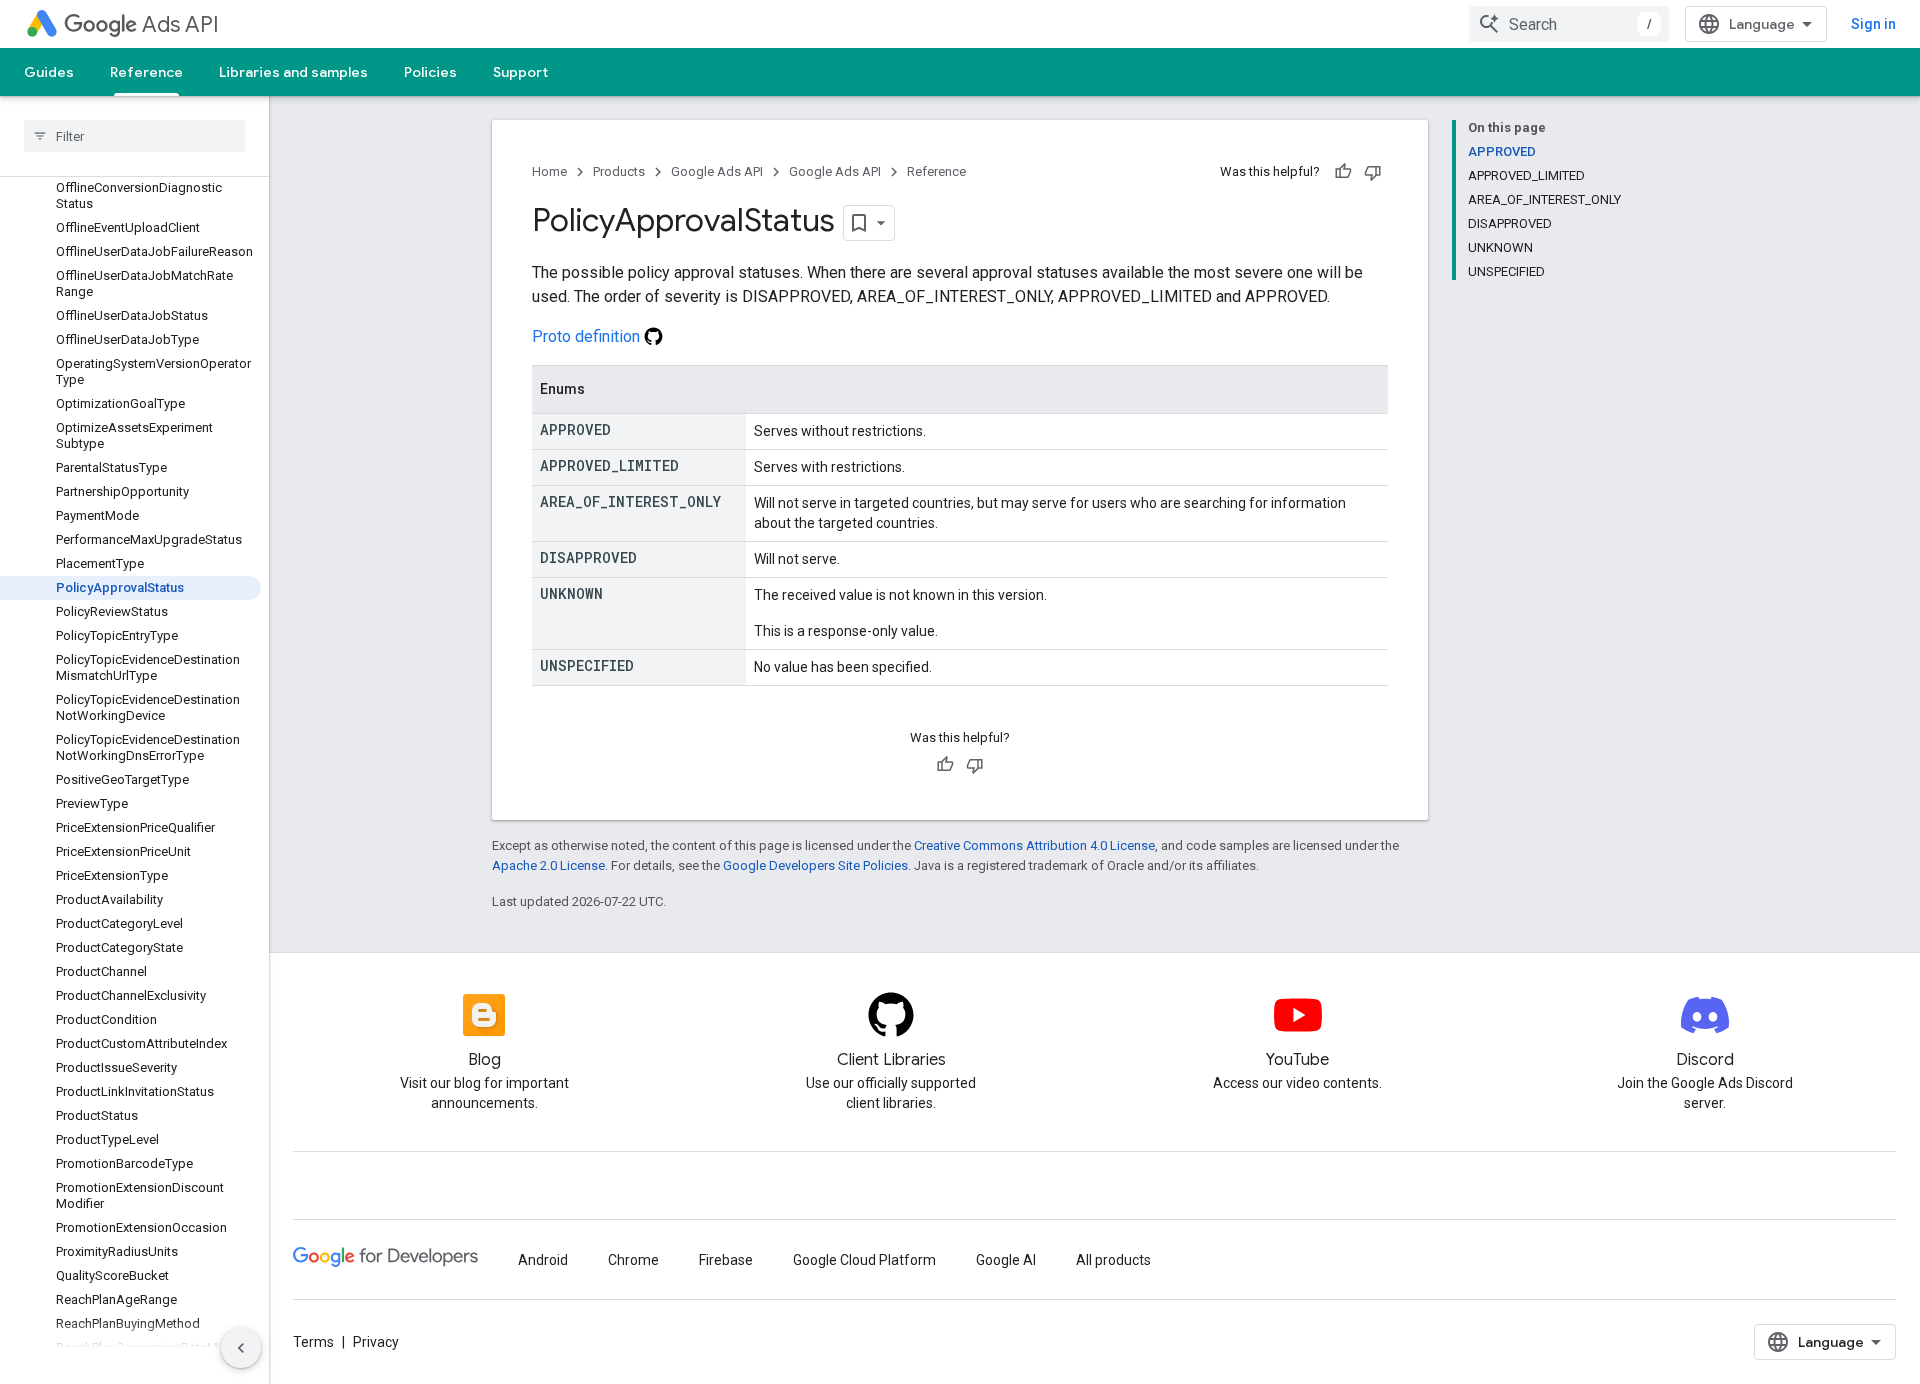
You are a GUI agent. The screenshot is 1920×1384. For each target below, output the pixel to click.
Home (549, 171)
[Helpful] (1343, 172)
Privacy (376, 1342)
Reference (146, 72)
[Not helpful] (1373, 172)
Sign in (1873, 24)
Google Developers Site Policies (815, 865)
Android (543, 1260)
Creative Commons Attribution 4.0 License (1034, 845)
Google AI (1006, 1260)
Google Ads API (717, 171)
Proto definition (588, 336)
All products (1113, 1260)
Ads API (180, 24)
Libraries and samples (293, 72)
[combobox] (1569, 24)
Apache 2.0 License (548, 865)
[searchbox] (134, 136)
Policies (430, 72)
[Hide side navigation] (241, 1348)
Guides (49, 72)
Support (520, 72)
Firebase (726, 1260)
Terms (313, 1342)
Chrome (633, 1260)
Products (619, 171)
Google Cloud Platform (864, 1260)
